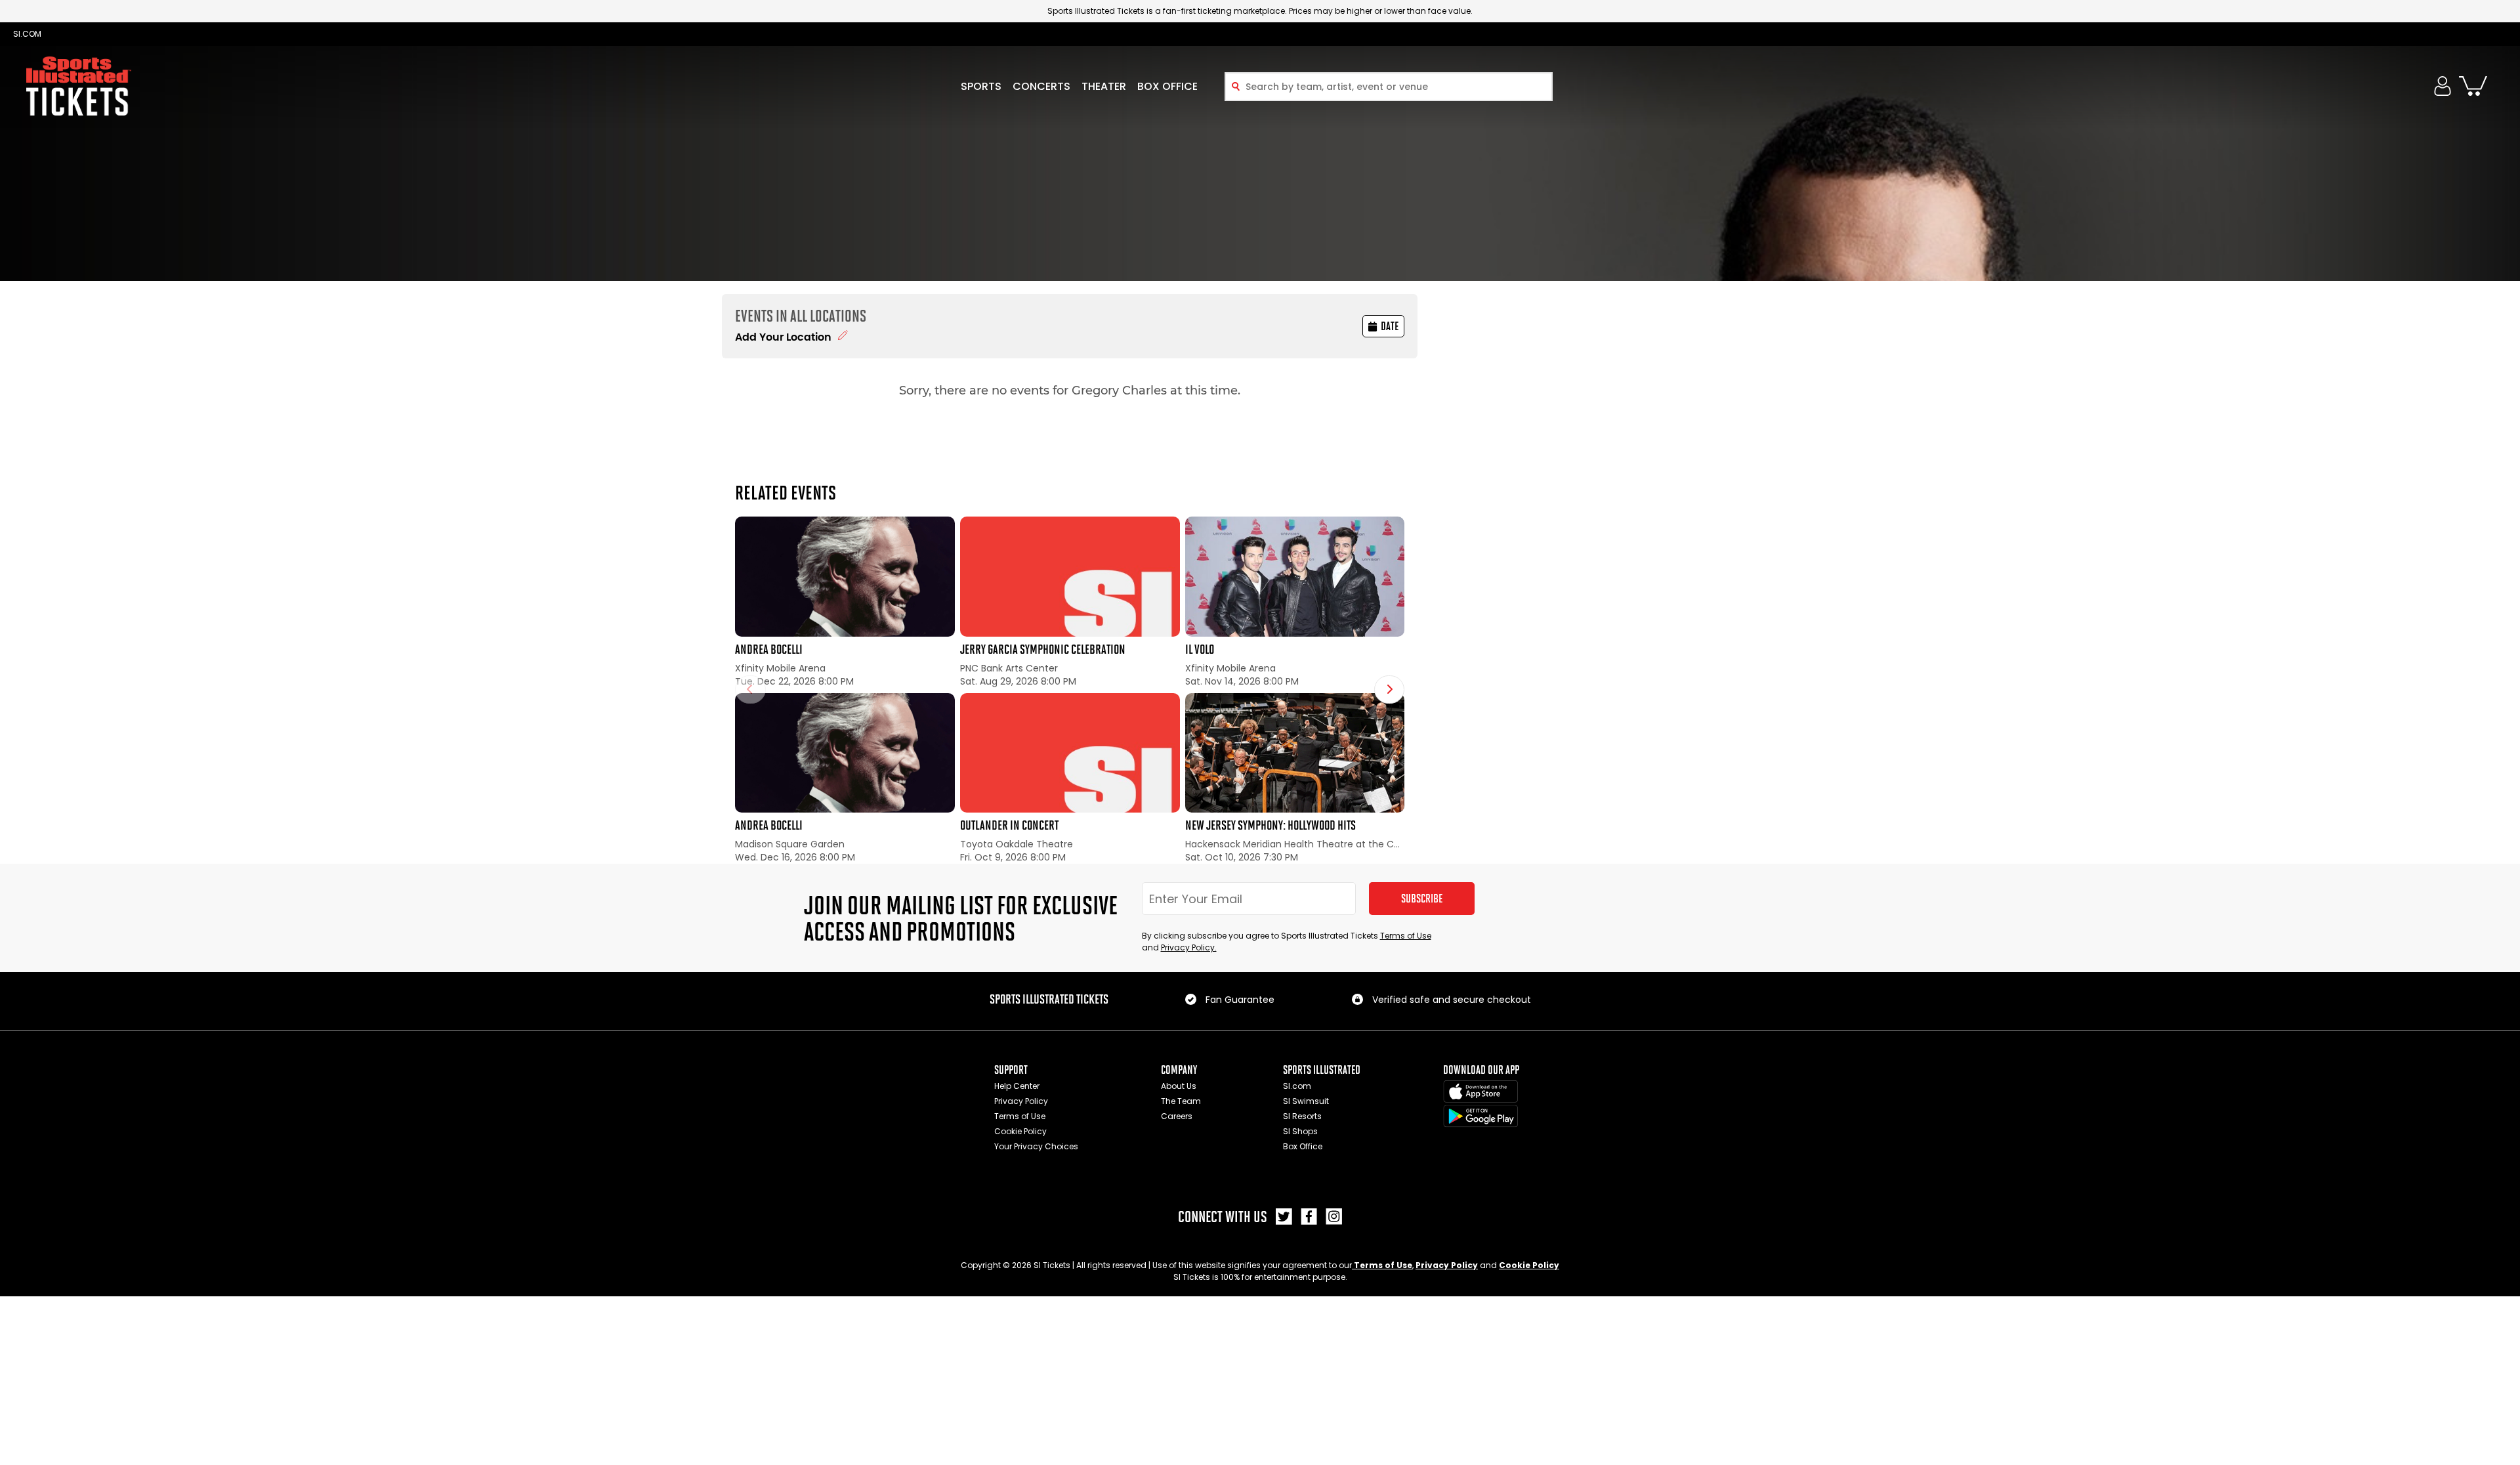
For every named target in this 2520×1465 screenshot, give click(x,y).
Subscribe (1422, 899)
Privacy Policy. (1189, 947)
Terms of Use (1406, 936)
